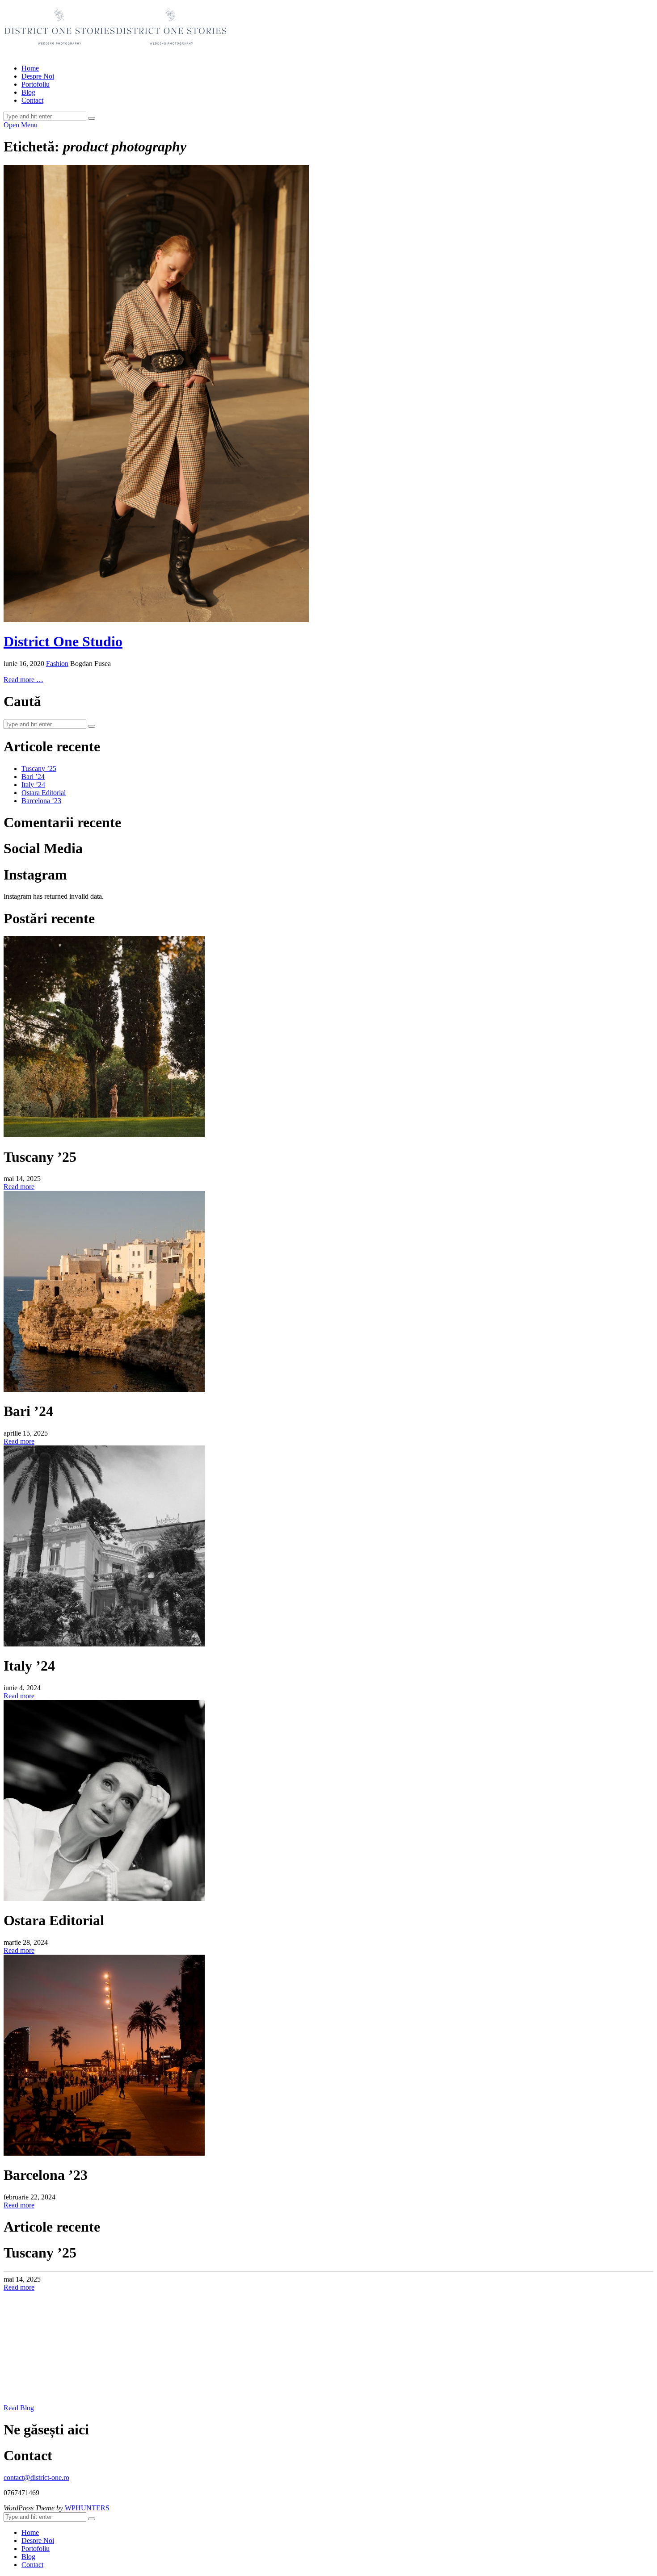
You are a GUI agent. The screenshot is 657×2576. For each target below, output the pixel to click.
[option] (328, 2268)
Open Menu (21, 125)
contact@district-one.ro (36, 2478)
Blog (28, 92)
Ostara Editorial (44, 793)
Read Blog (19, 2408)
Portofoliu (36, 84)
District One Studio (63, 641)
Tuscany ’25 (39, 769)
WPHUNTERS (87, 2508)
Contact (32, 100)
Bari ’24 (33, 777)
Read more (19, 1187)
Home (30, 68)
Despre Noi (38, 76)
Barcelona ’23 (41, 801)
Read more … (23, 680)
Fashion (57, 664)
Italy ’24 (33, 785)
